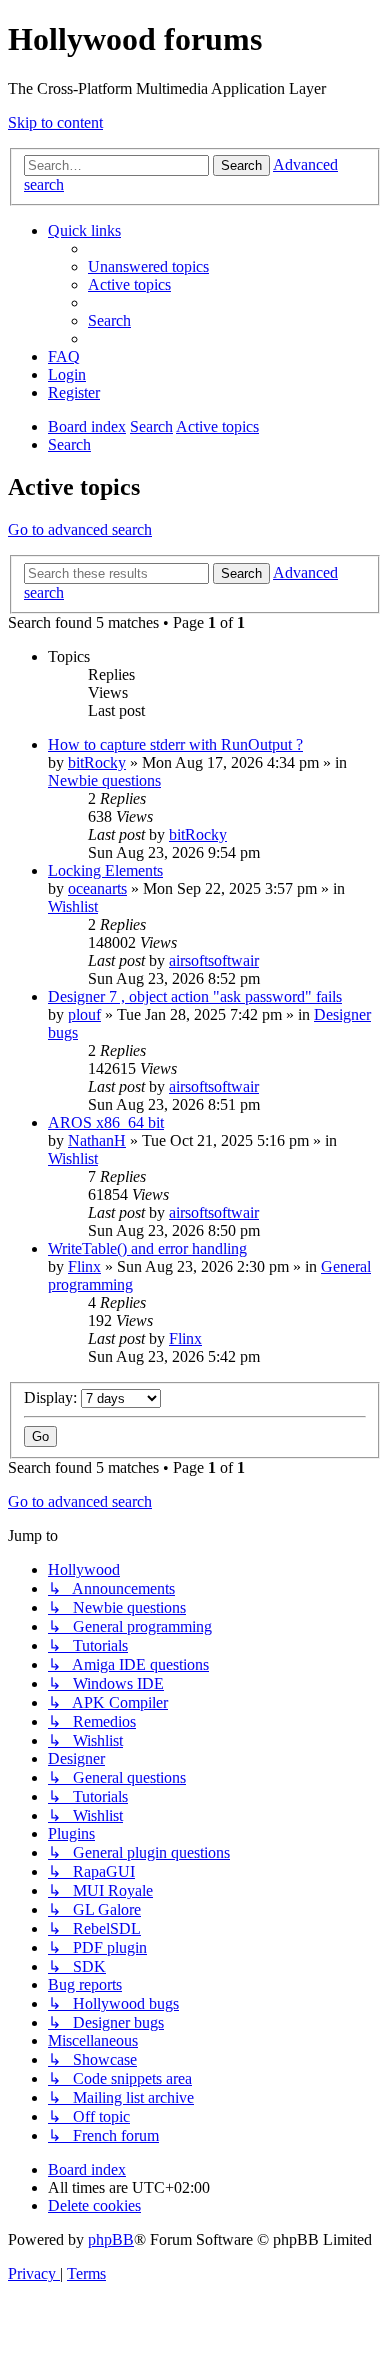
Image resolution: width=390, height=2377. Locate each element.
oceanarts (97, 888)
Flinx (84, 1266)
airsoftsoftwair (214, 960)
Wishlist (73, 906)
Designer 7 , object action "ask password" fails (195, 996)
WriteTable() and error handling (147, 1248)
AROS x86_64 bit (106, 1122)
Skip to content (55, 122)
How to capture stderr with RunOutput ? (175, 744)
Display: (52, 1397)
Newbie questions (104, 780)
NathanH (97, 1140)
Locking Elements (105, 870)
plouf (84, 1014)
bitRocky (97, 762)
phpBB (111, 2239)
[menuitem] (148, 266)
